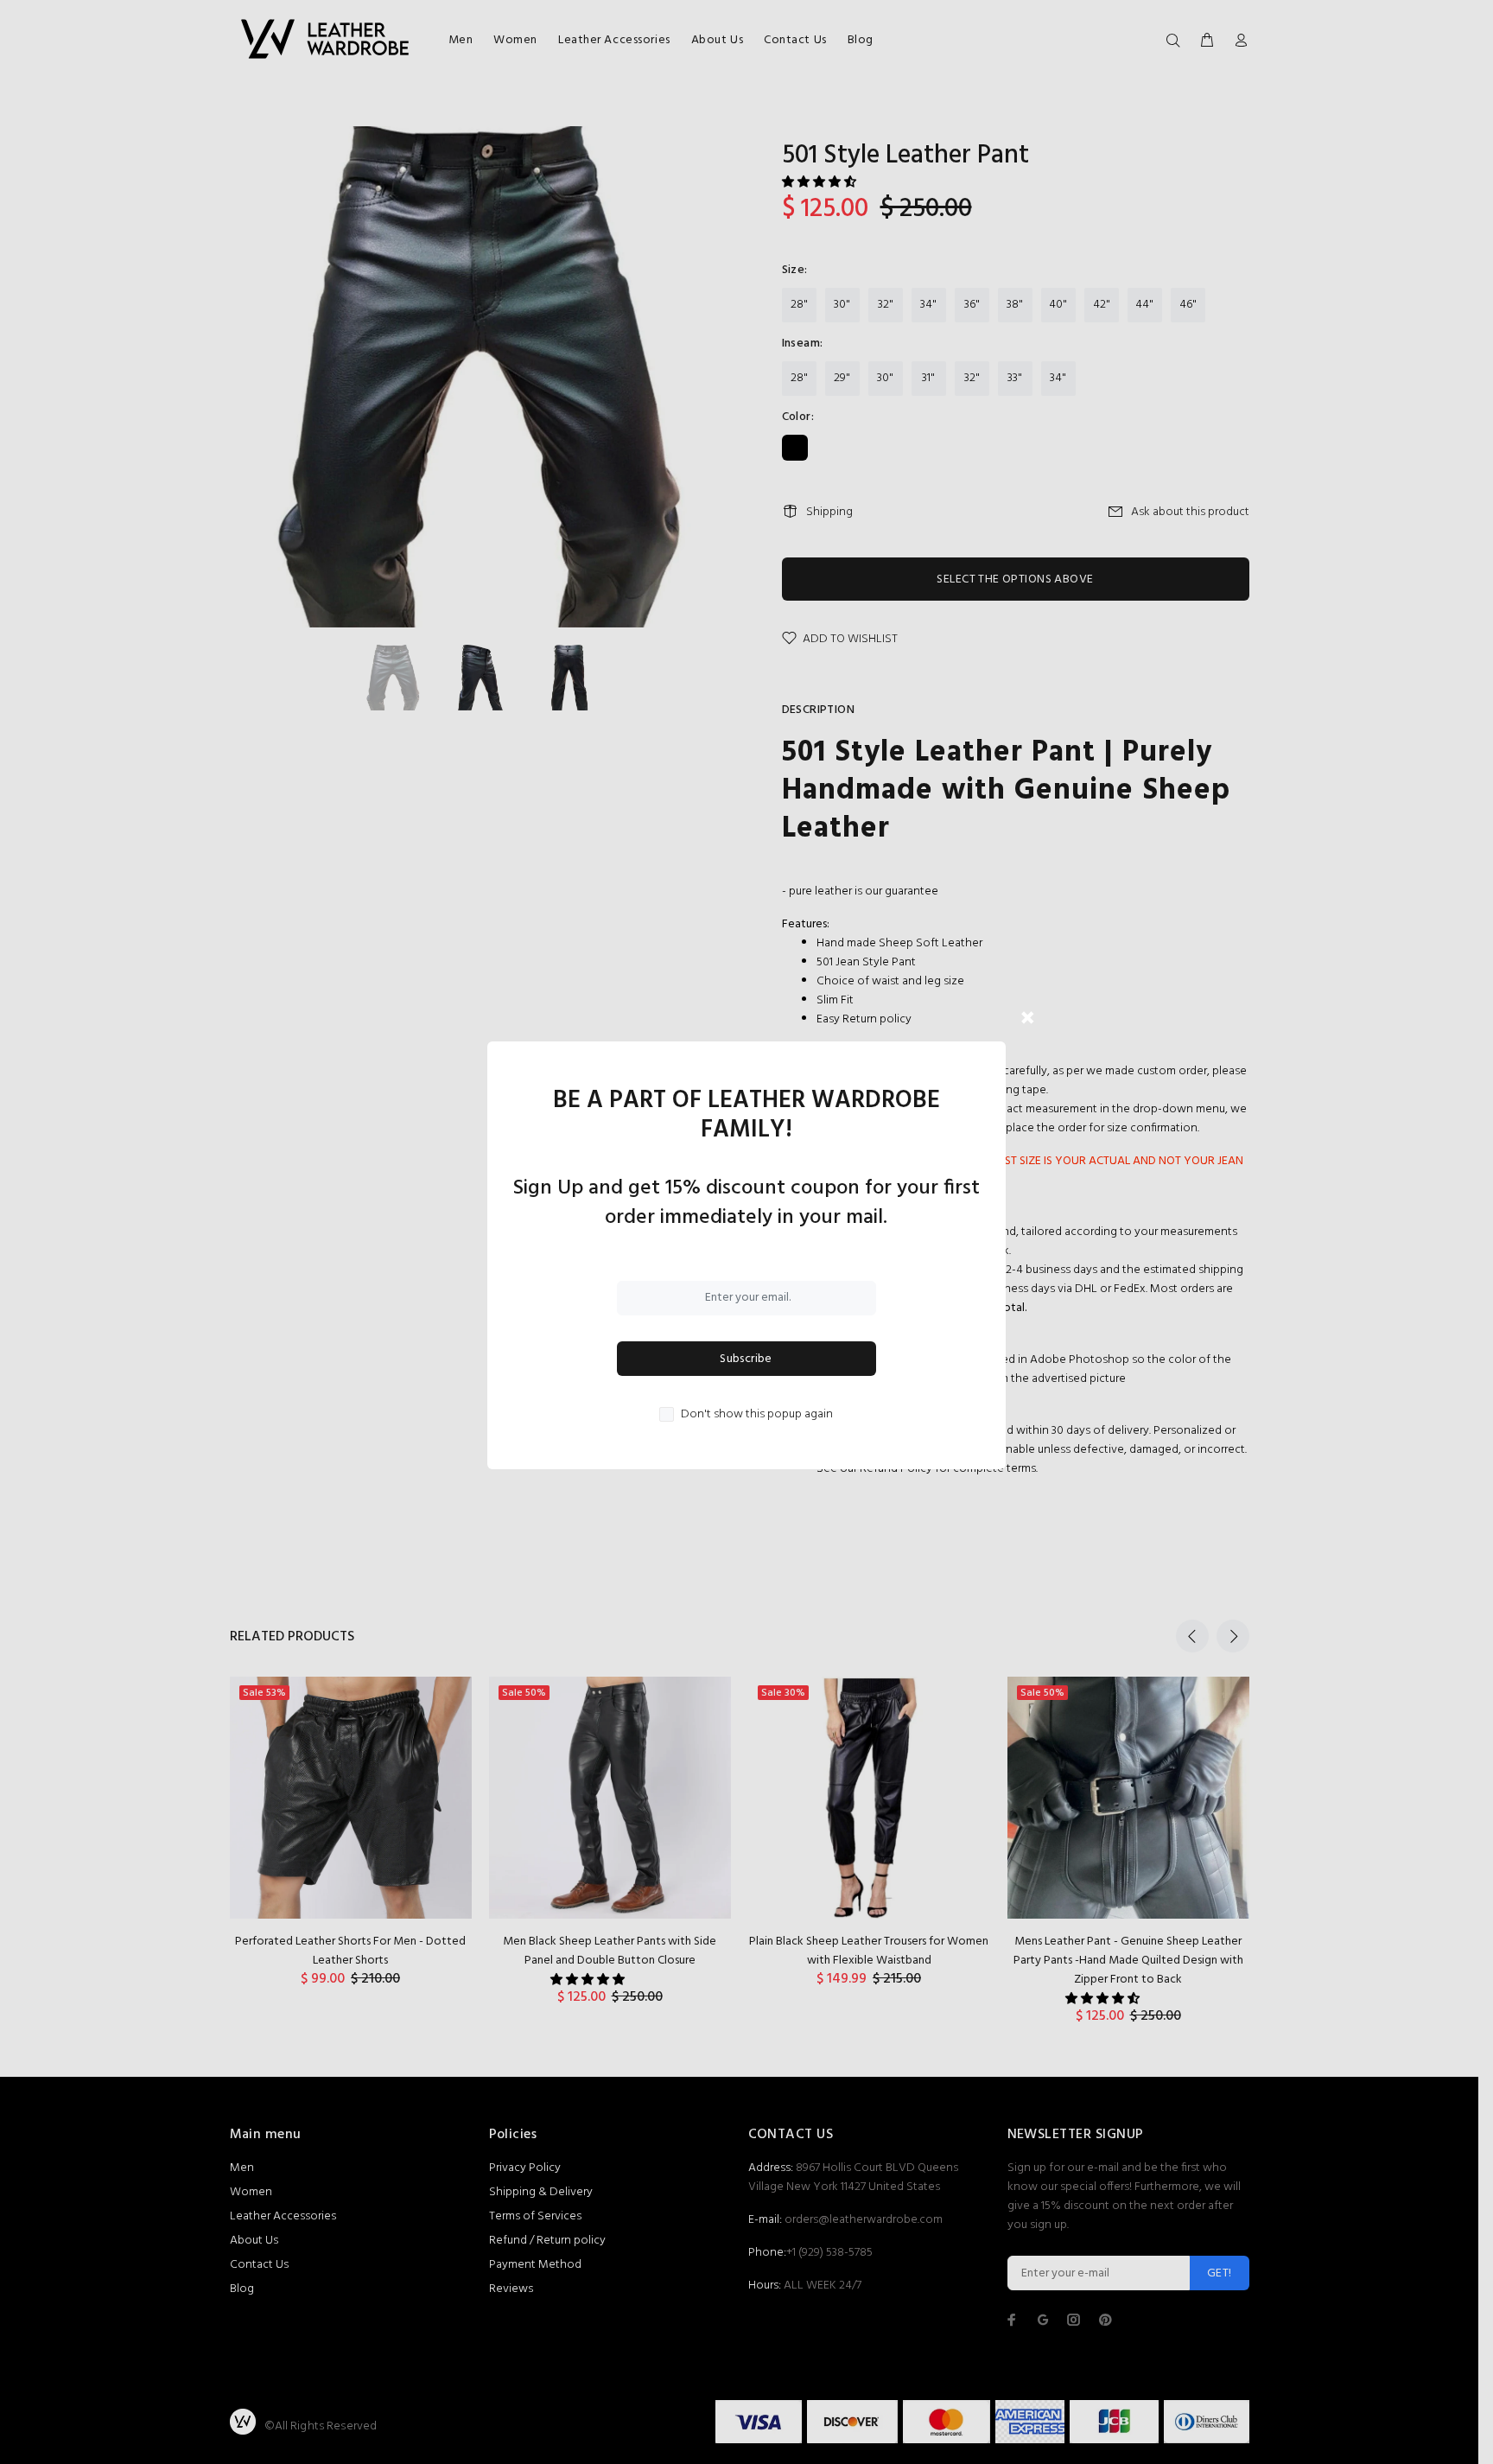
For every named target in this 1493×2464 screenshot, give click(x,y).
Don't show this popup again (757, 1415)
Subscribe (746, 1359)
